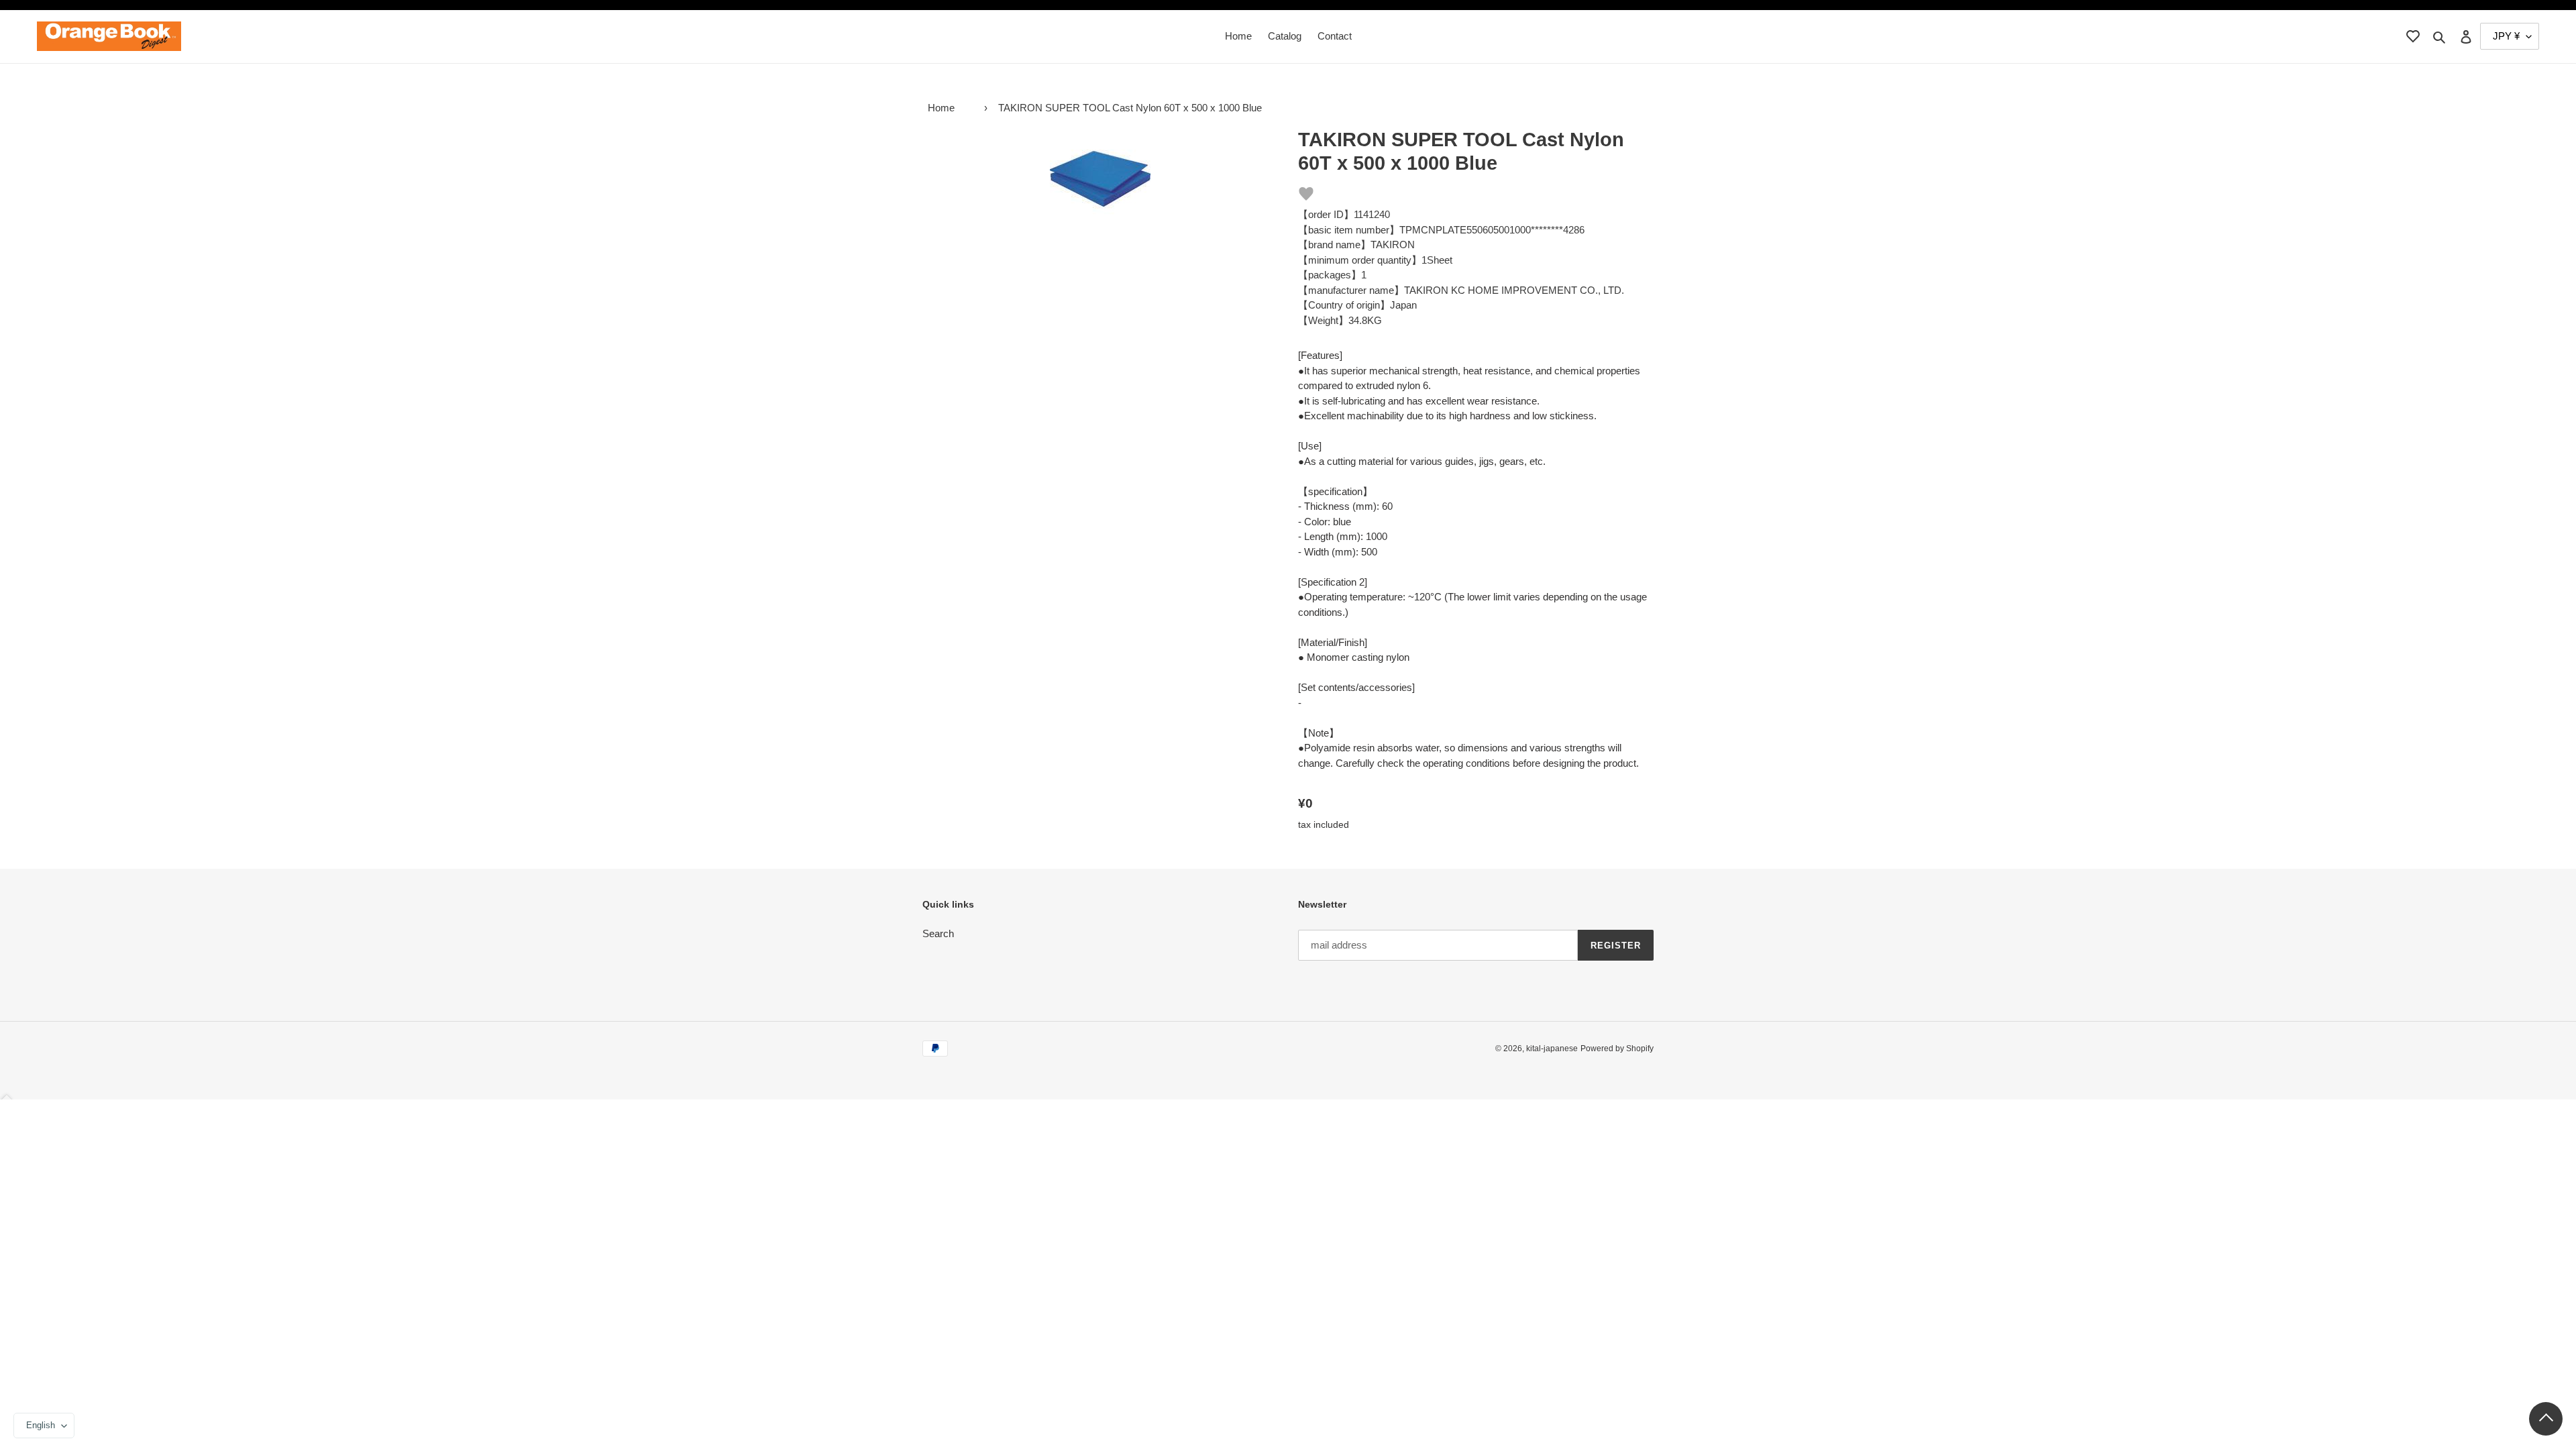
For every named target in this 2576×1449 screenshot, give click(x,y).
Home (941, 108)
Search (938, 933)
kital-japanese (1552, 1049)
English (41, 1425)
